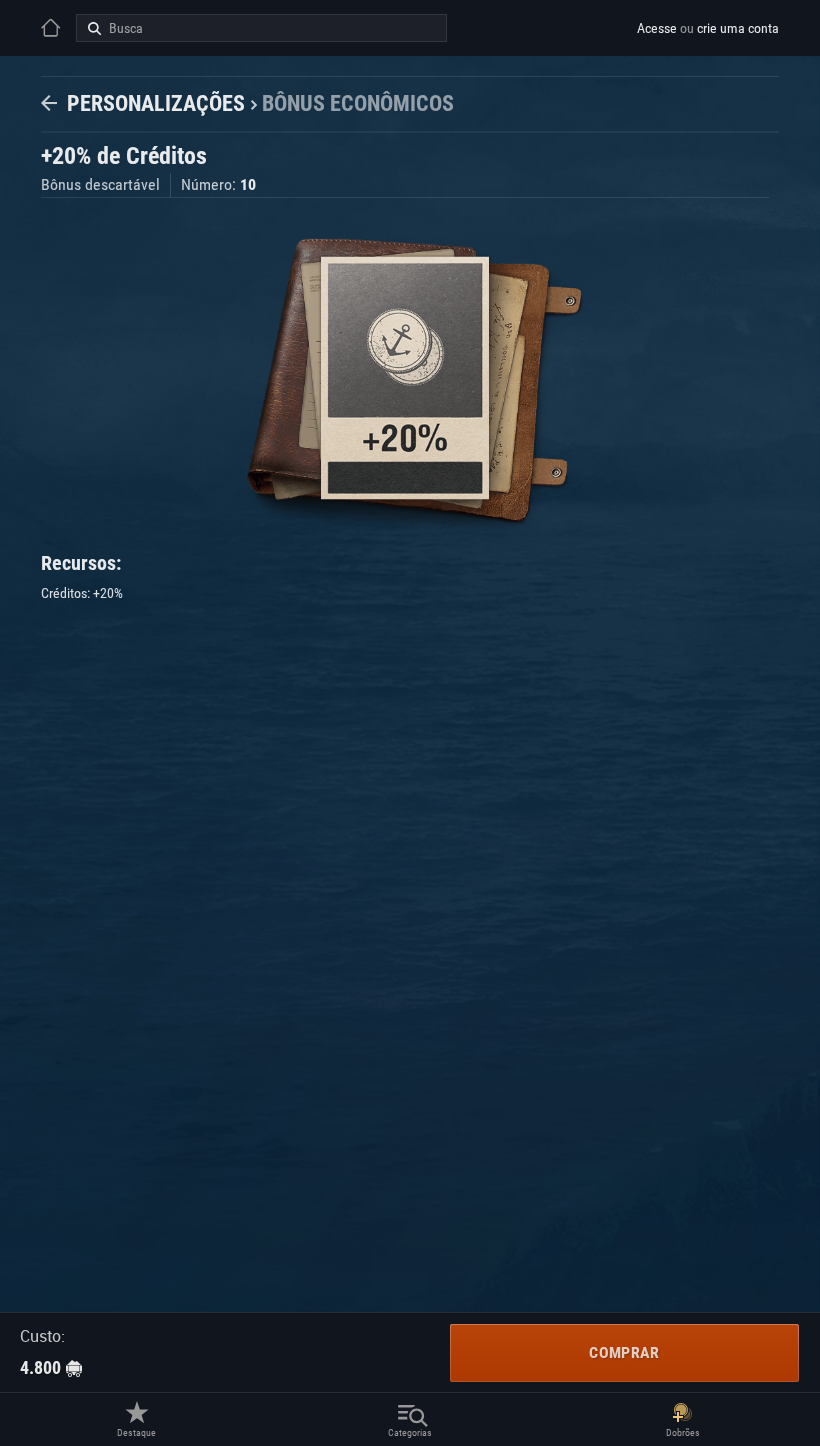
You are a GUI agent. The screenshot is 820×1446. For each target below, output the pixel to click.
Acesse (657, 28)
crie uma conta (738, 28)
